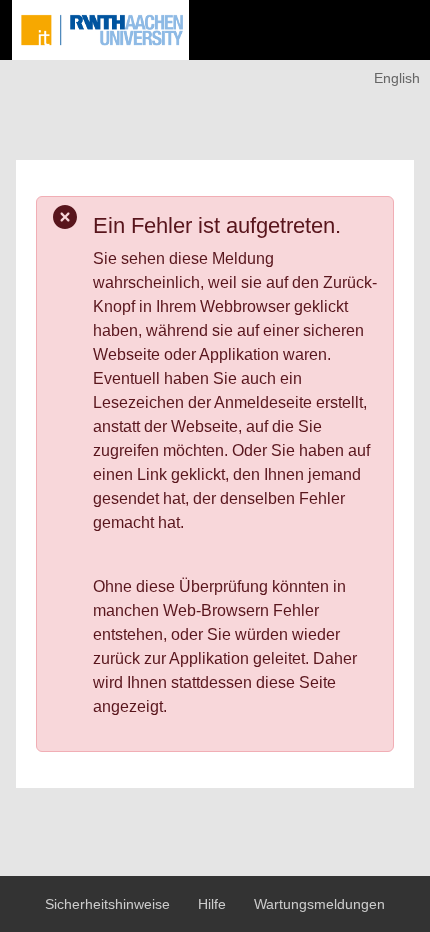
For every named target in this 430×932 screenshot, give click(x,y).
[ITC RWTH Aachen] (100, 30)
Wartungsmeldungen (319, 904)
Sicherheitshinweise (109, 904)
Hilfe (214, 904)
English (397, 78)
